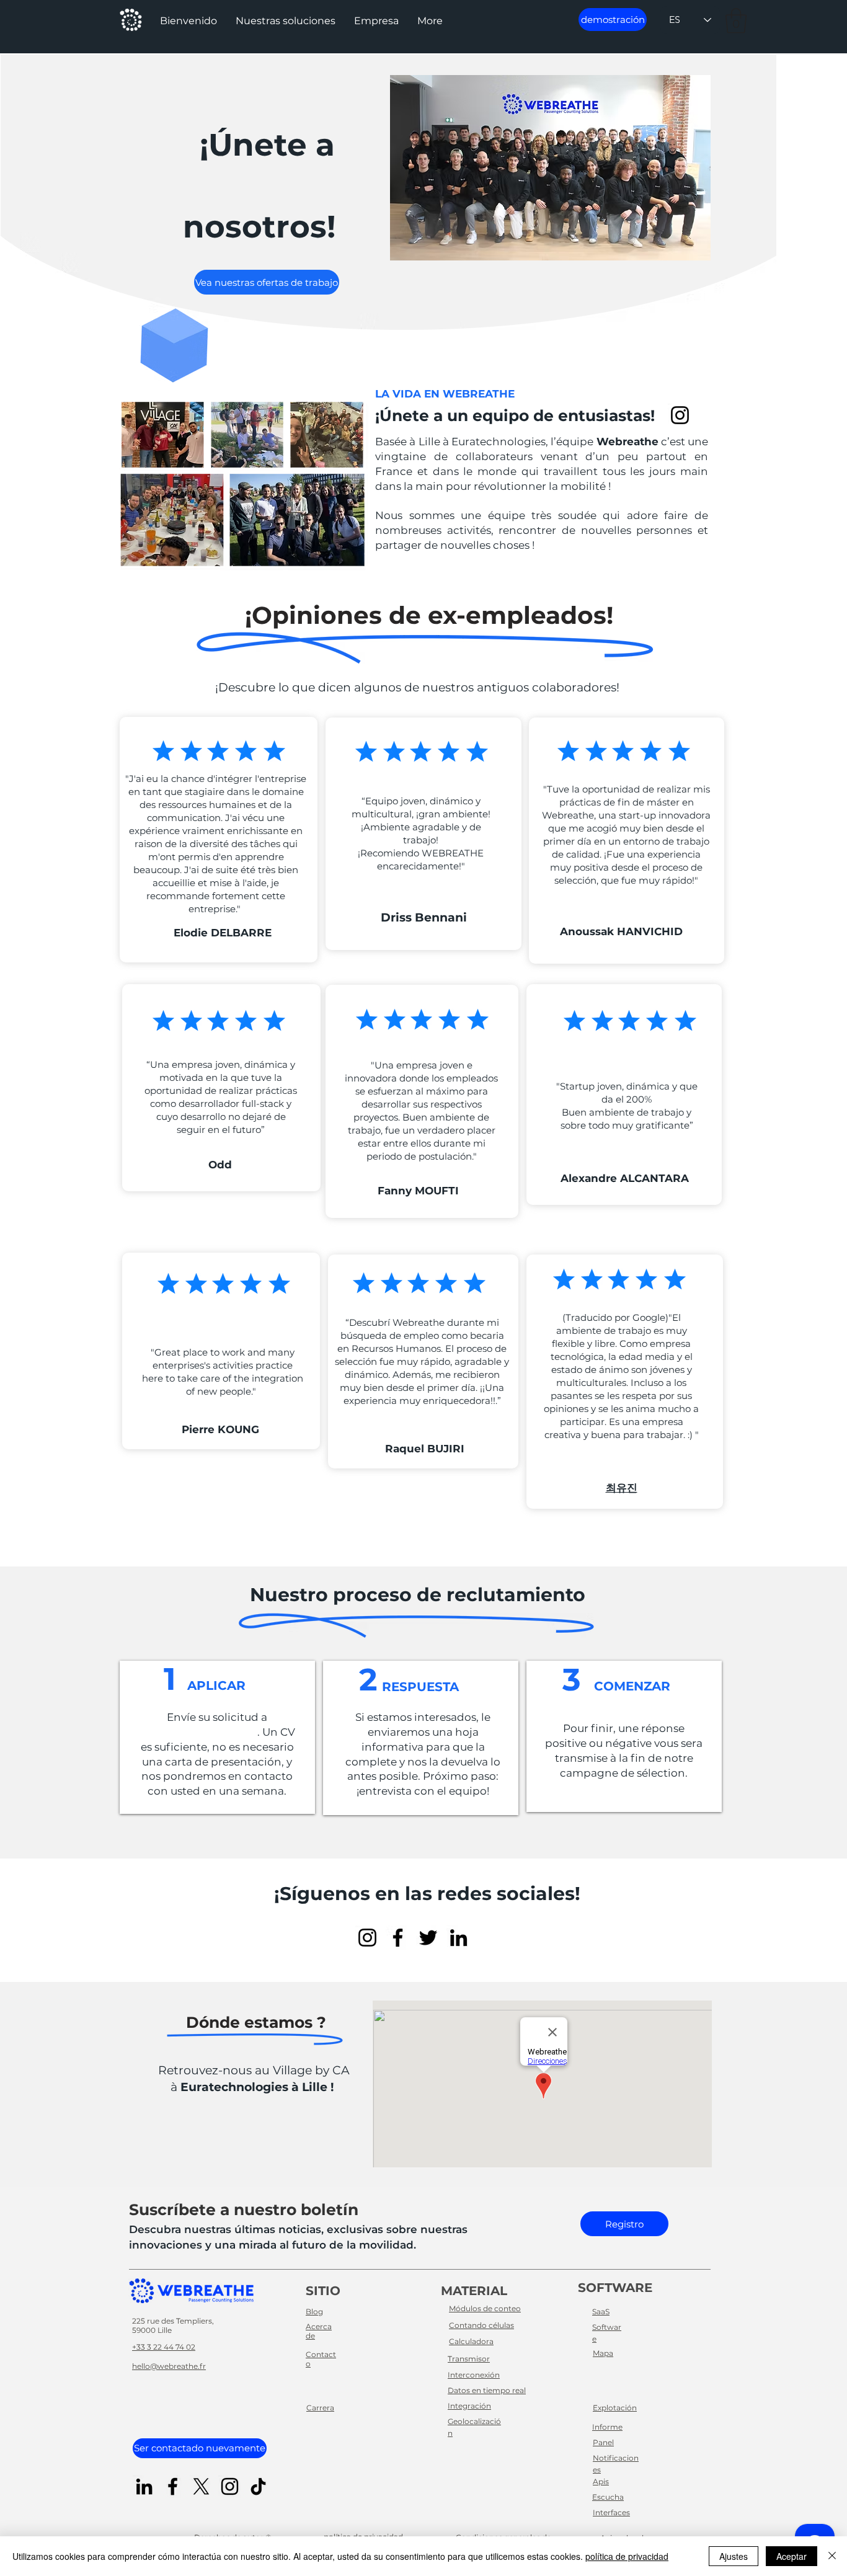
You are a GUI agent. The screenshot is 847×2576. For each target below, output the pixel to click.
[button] (286, 21)
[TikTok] (258, 2486)
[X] (201, 2486)
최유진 (622, 1488)
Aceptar (792, 2556)
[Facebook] (398, 1938)
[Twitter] (428, 1938)
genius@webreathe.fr (197, 1732)
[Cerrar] (832, 2556)
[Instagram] (680, 415)
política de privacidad (627, 2556)
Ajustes (734, 2556)
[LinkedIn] (459, 1938)
